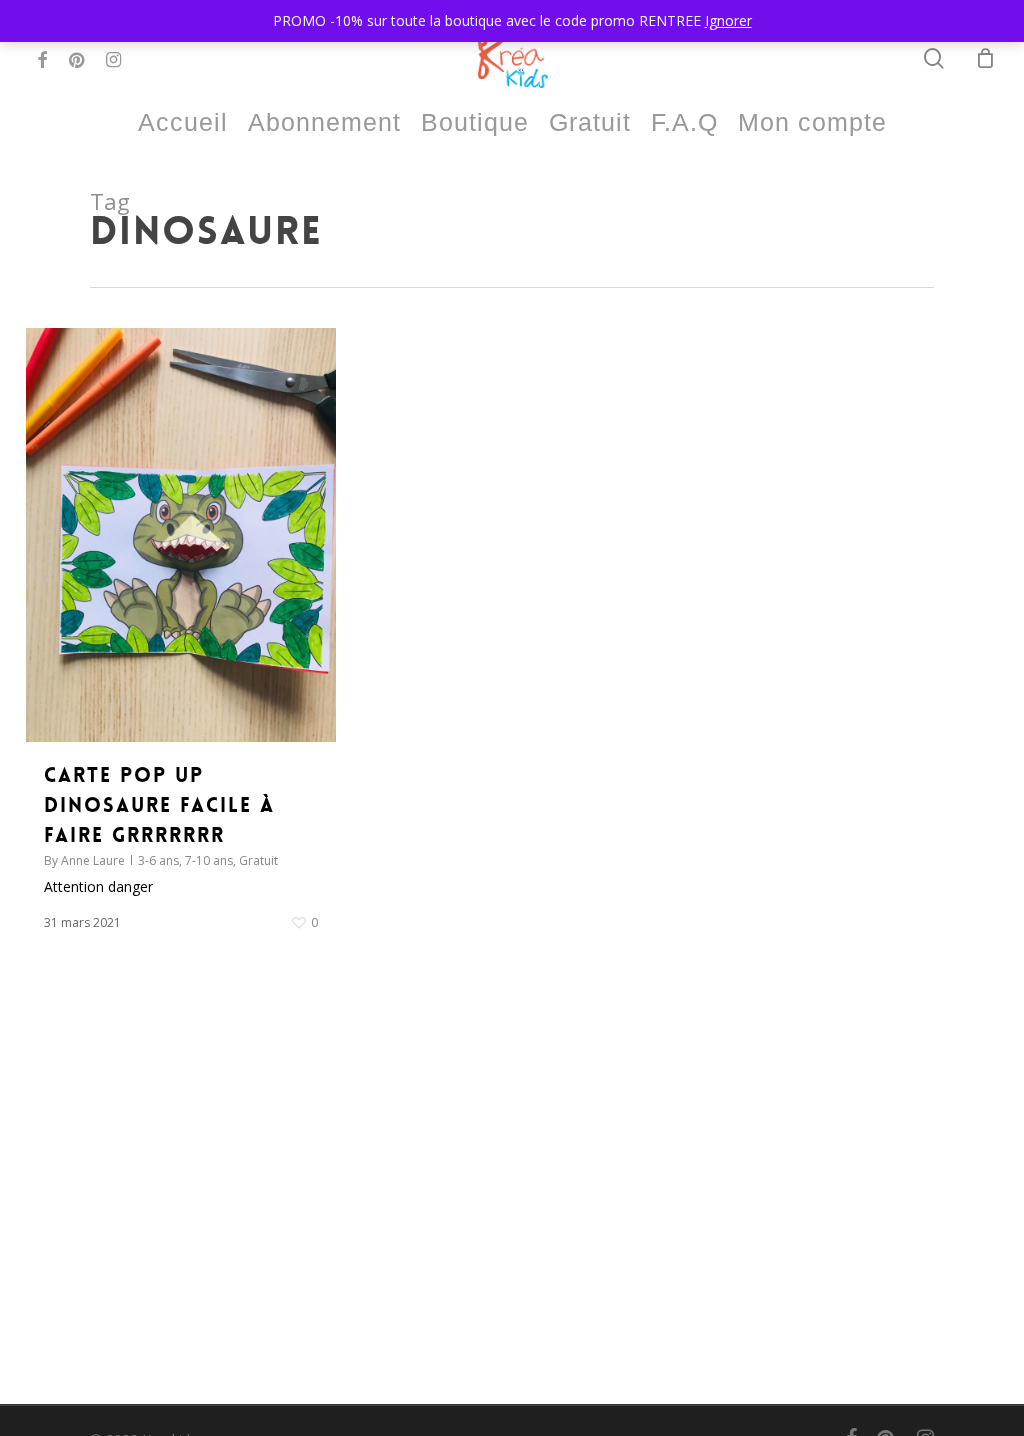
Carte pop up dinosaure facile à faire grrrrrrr (159, 805)
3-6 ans (158, 860)
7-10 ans (209, 860)
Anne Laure (93, 860)
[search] (934, 58)
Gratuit (258, 860)
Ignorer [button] (728, 20)
